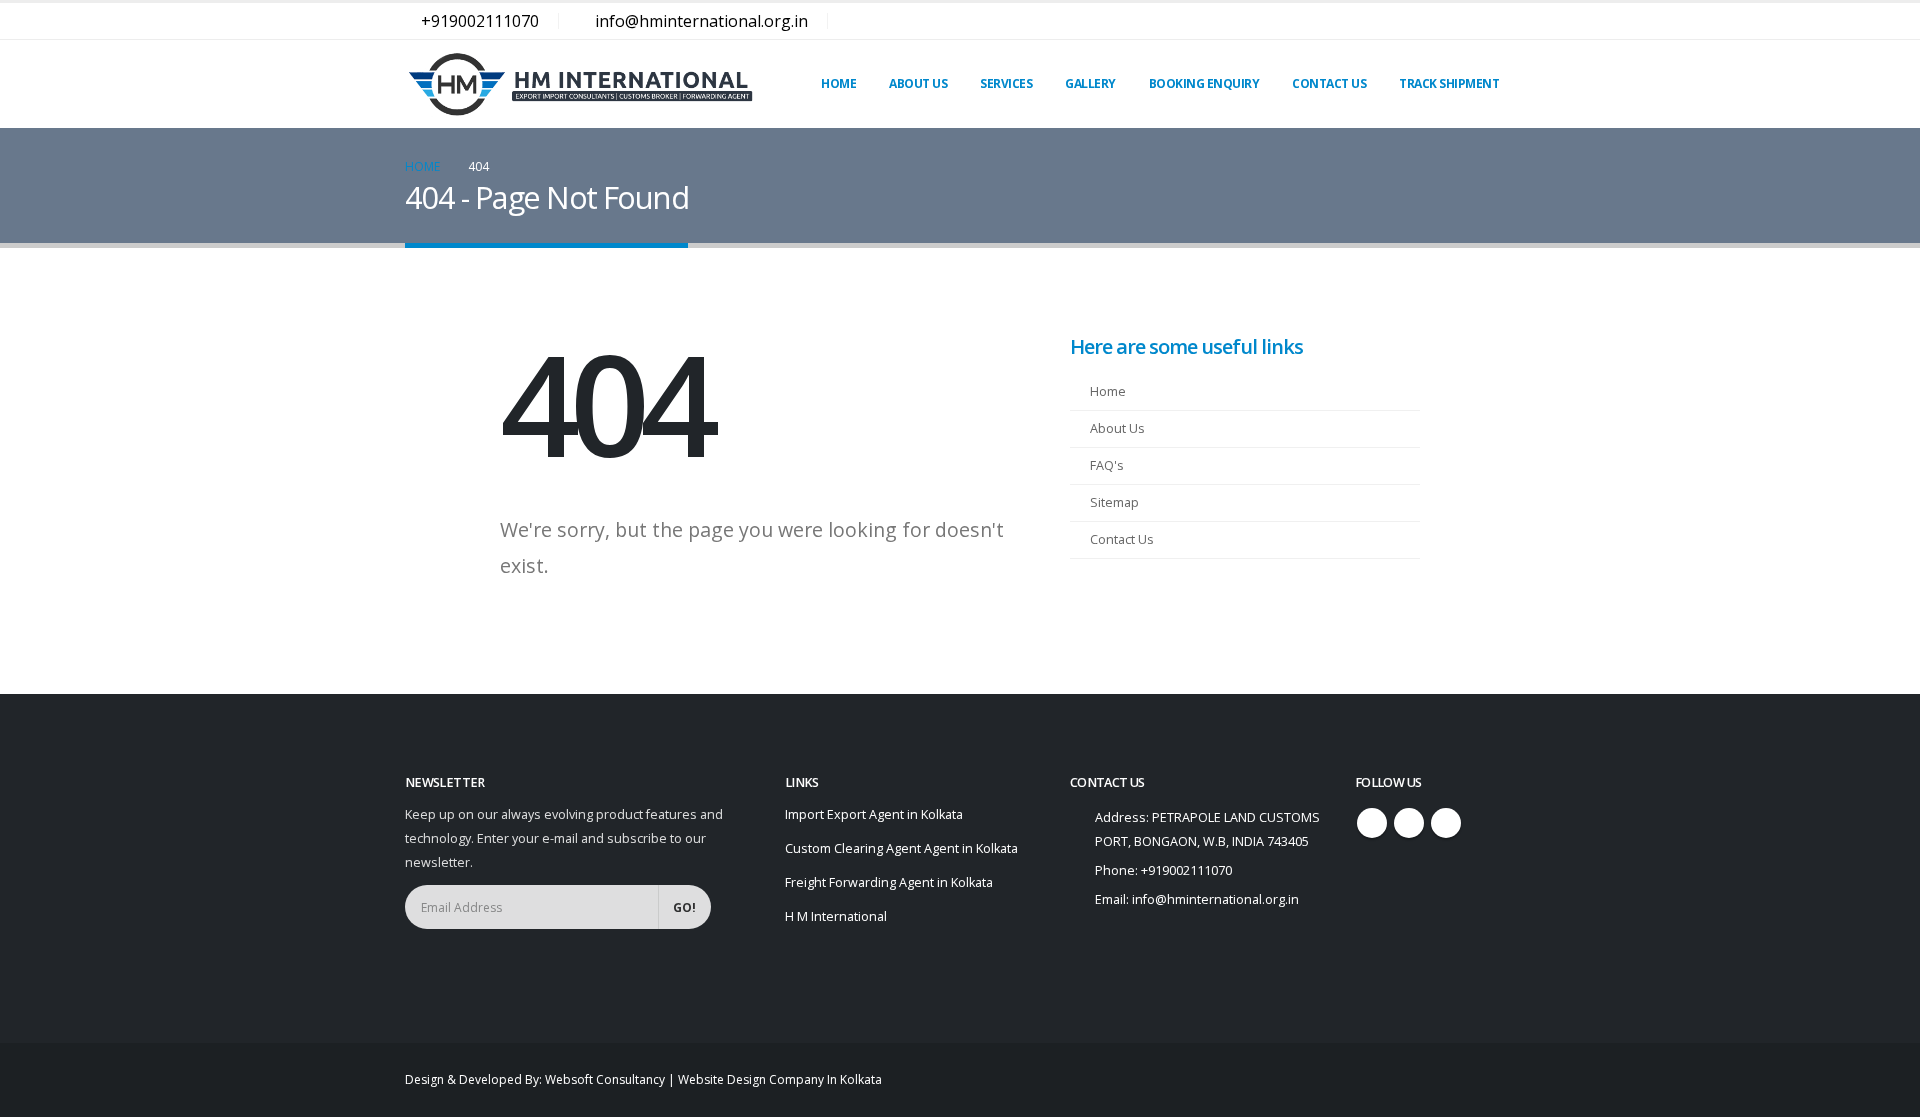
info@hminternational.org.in (701, 21)
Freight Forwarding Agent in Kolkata (889, 882)
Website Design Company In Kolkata (780, 1079)
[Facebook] (1429, 21)
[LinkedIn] (1499, 21)
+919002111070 (480, 21)
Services (1006, 83)
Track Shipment (1449, 83)
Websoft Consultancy (605, 1079)
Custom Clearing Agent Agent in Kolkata (901, 848)
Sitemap (1114, 502)
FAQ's (1107, 465)
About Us (918, 83)
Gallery (1090, 83)
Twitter (1409, 823)
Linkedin (1446, 823)
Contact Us (1329, 83)
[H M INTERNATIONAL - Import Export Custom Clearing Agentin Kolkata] (580, 84)
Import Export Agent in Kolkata (874, 814)
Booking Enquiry (1204, 83)
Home (838, 83)
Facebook (1372, 823)
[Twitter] (1464, 21)
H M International (836, 916)
